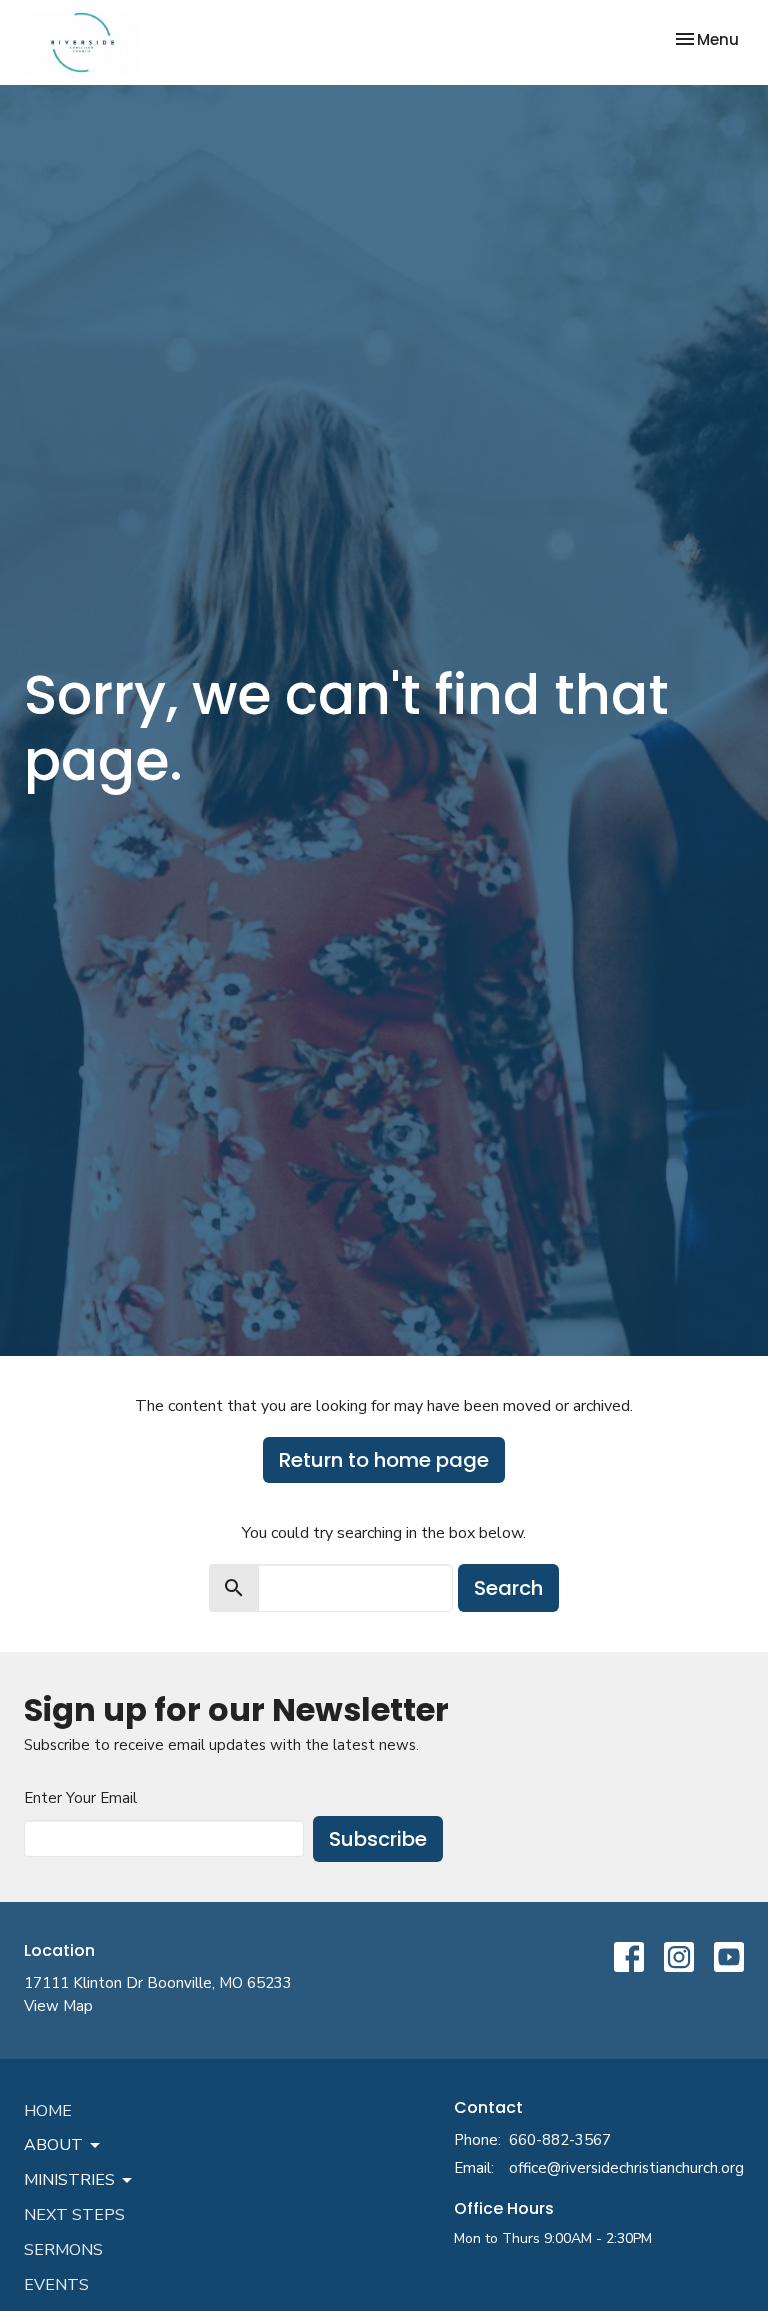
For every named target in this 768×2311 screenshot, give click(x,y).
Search (508, 1588)
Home (48, 2111)
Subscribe (378, 1839)
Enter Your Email (80, 1798)
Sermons (63, 2250)
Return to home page (384, 1460)
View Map (58, 2006)
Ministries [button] (69, 2180)
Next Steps (74, 2215)
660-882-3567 (560, 2140)
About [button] (53, 2145)
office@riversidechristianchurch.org (626, 2168)
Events (56, 2285)
